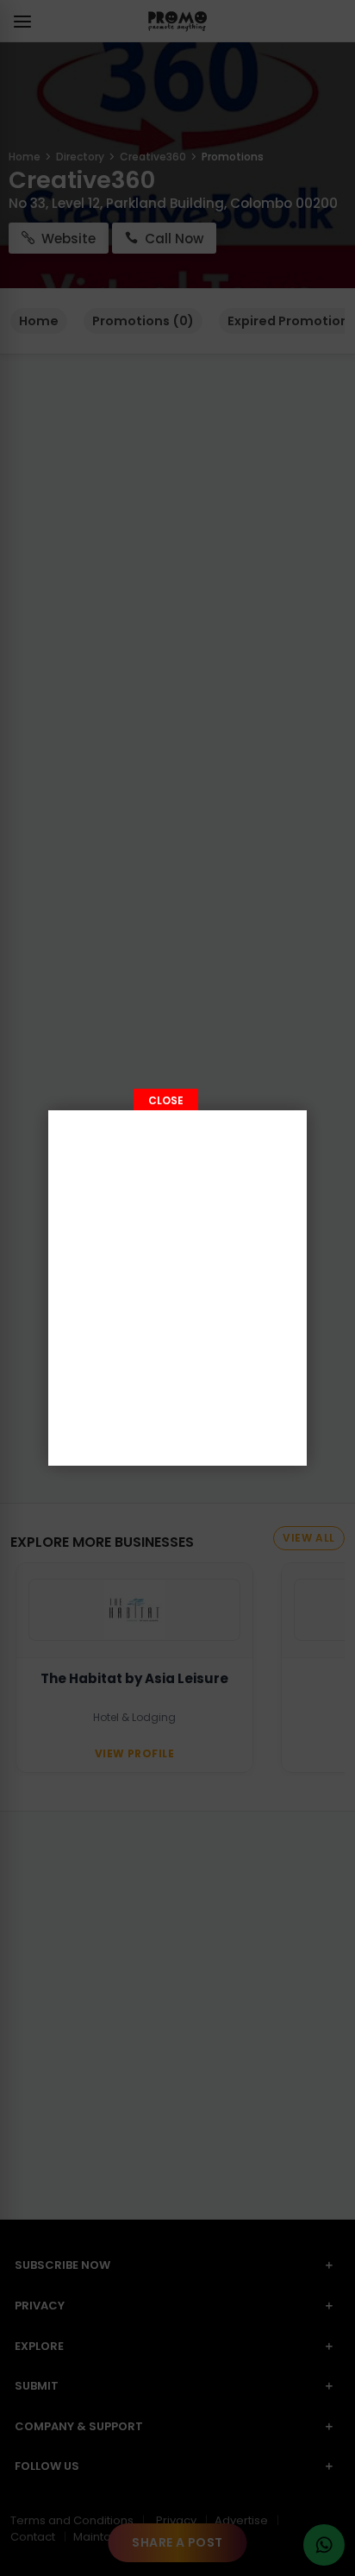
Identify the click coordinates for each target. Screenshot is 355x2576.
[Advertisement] (177, 1288)
